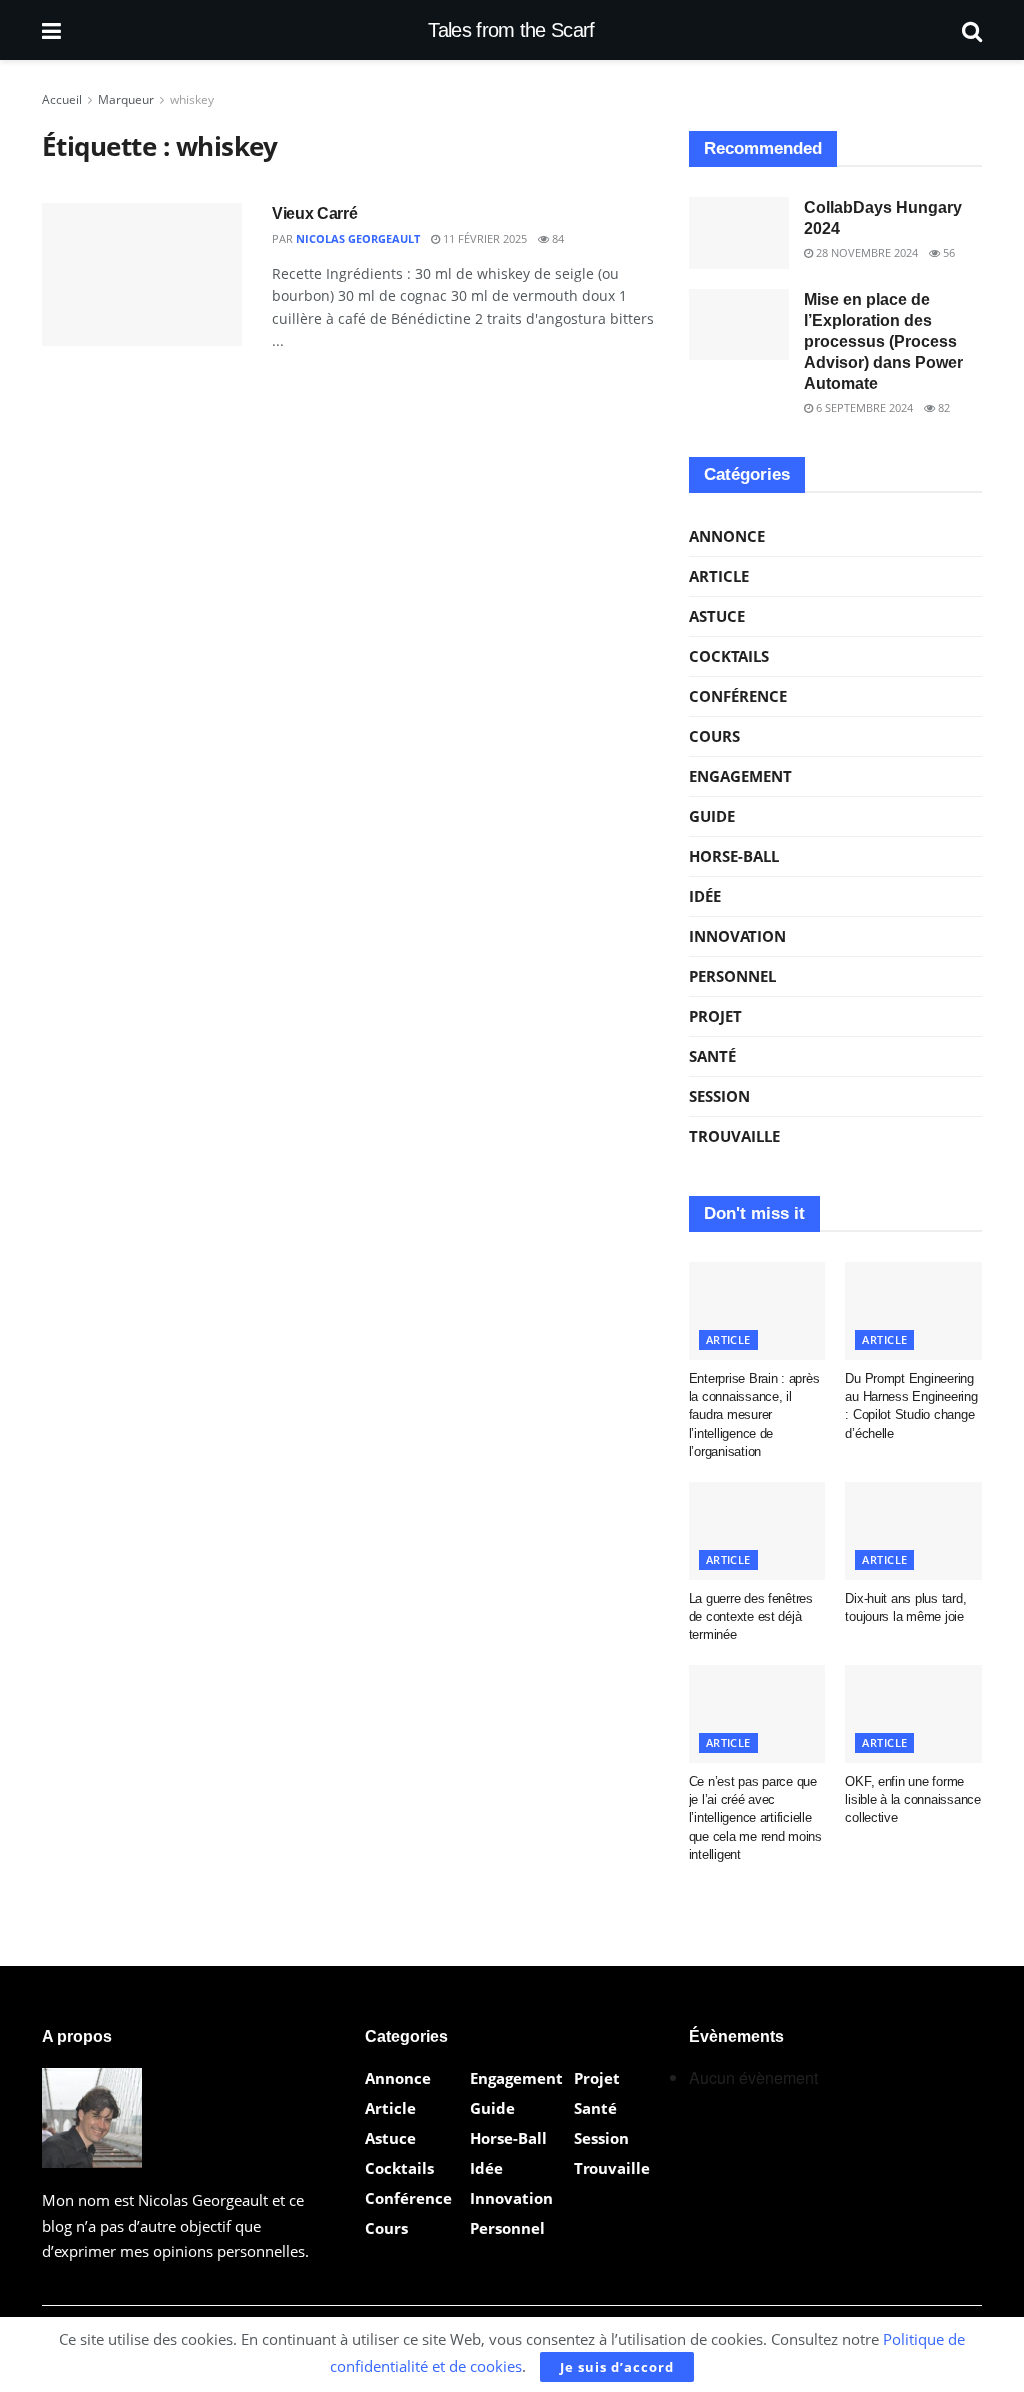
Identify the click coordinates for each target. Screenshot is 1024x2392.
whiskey (192, 99)
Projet (715, 1016)
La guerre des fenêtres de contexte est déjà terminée (751, 1616)
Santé (712, 1056)
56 (947, 252)
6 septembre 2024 (863, 407)
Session (719, 1096)
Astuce (717, 616)
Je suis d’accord (617, 2367)
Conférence (738, 696)
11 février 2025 (483, 238)
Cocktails (729, 656)
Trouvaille (734, 1136)
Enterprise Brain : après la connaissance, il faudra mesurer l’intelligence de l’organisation (754, 1415)
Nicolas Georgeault (358, 238)
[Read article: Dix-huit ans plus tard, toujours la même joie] (913, 1531)
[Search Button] (972, 30)
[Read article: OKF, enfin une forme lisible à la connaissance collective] (913, 1714)
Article (719, 576)
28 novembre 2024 (865, 252)
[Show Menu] (51, 30)
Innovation (737, 936)
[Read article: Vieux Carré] (142, 274)
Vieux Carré (314, 213)
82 (942, 407)
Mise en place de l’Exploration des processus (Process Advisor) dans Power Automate (883, 341)
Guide (712, 816)
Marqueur (126, 99)
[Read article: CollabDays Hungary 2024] (739, 233)
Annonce (727, 536)
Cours (714, 736)
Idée (705, 896)
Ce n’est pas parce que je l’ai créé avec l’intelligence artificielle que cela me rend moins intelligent (755, 1818)
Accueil (62, 99)
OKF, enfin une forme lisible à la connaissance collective (913, 1799)
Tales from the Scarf (511, 30)
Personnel (732, 976)
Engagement (740, 776)
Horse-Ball (734, 856)
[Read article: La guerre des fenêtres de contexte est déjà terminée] (757, 1531)
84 (556, 238)
